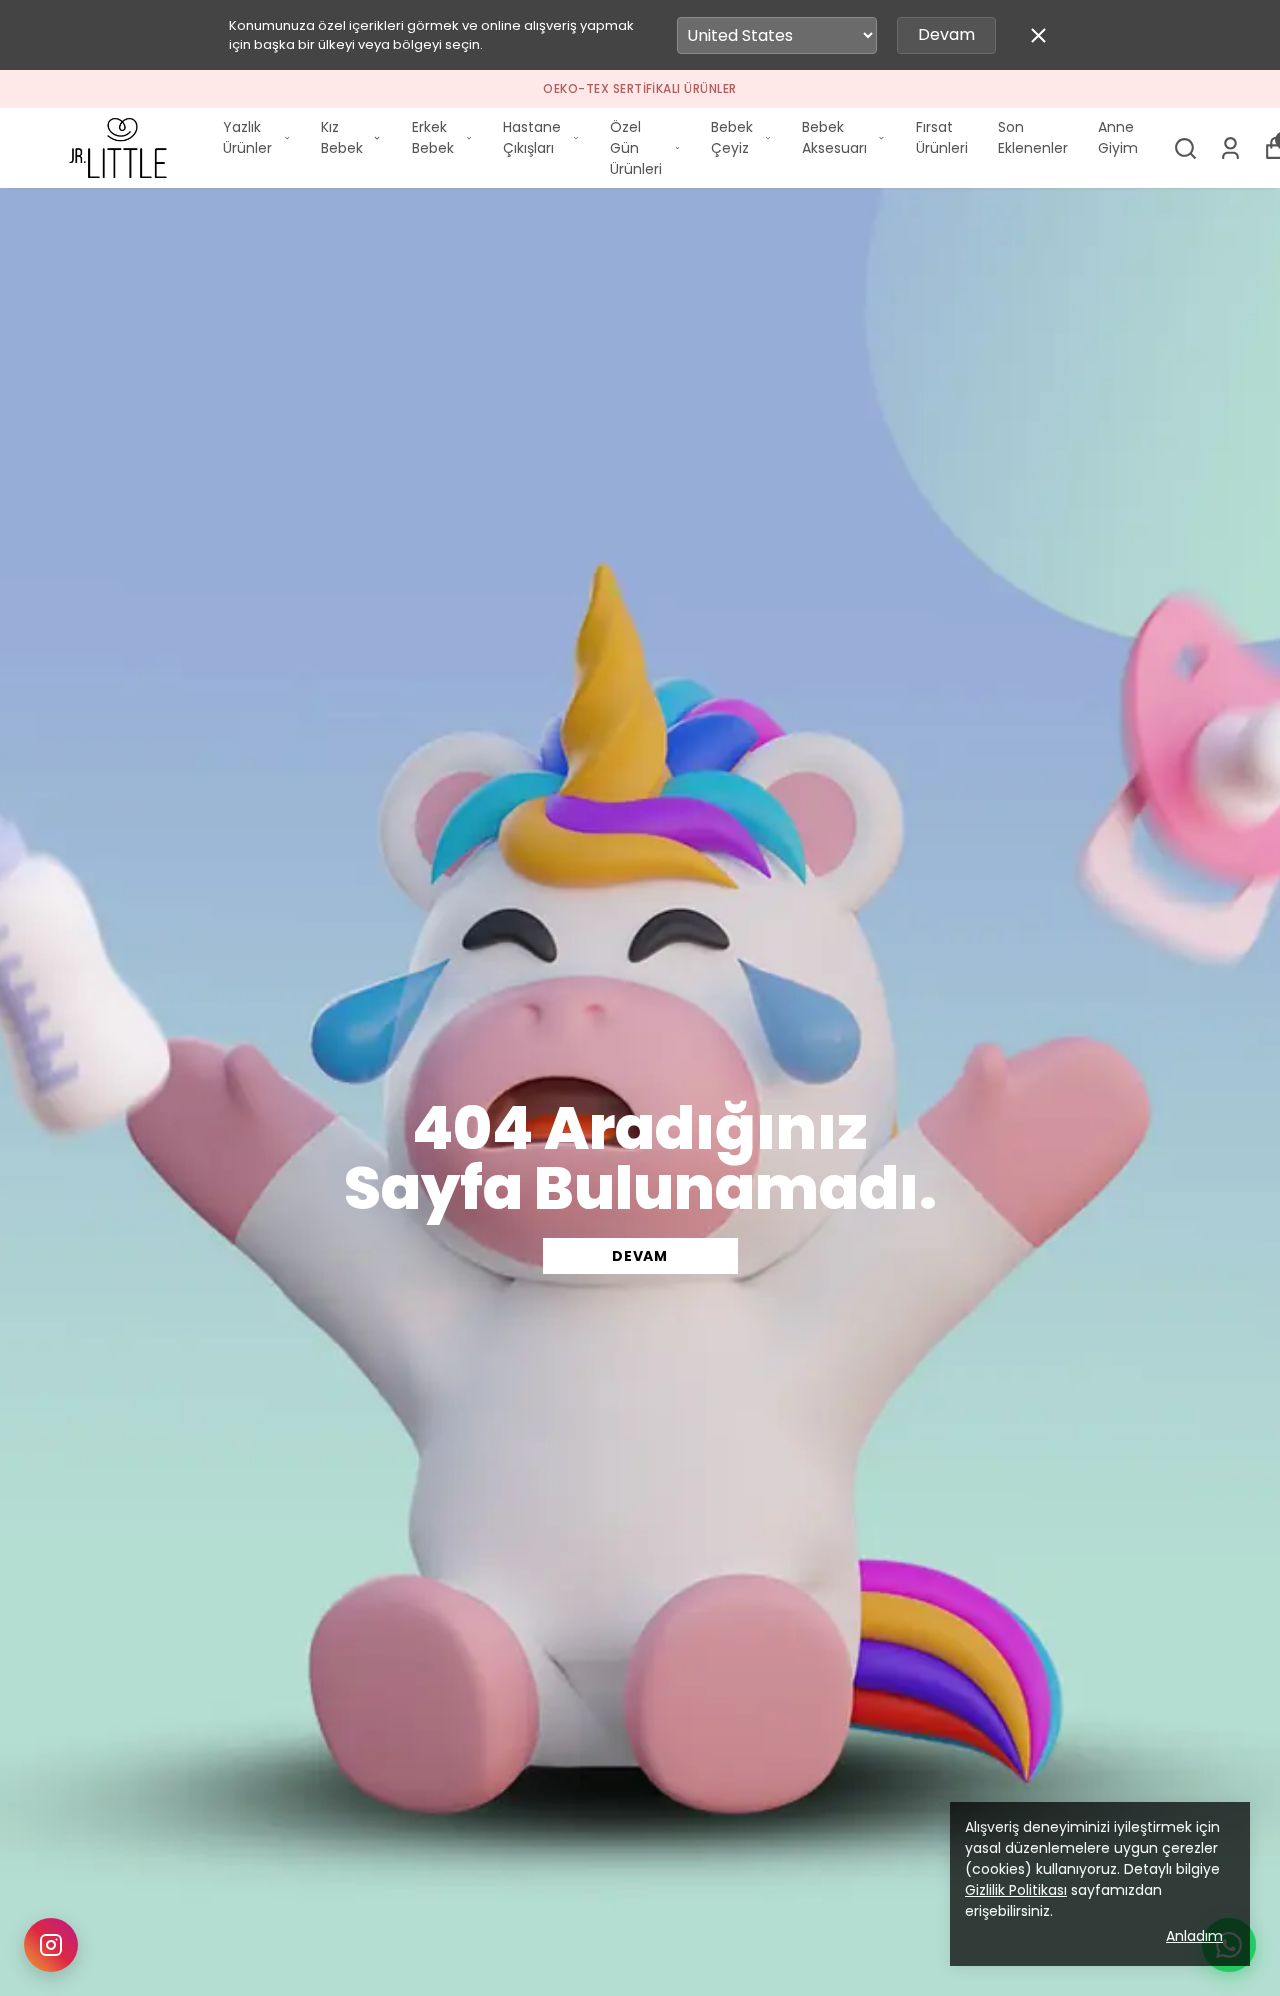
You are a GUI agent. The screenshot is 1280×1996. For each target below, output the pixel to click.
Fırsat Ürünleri (942, 137)
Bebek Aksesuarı (834, 137)
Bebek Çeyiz (732, 137)
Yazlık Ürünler (247, 137)
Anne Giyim (1118, 137)
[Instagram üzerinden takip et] (51, 1945)
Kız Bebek (342, 137)
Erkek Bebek (433, 137)
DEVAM (640, 1256)
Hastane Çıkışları (532, 137)
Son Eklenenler (1033, 137)
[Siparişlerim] (1230, 148)
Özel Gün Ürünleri (636, 148)
